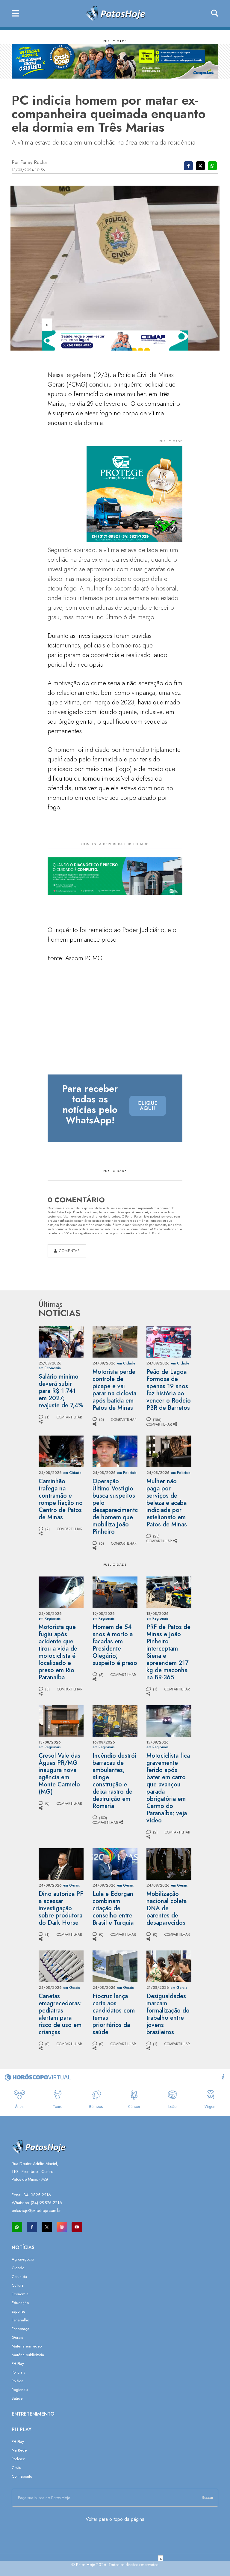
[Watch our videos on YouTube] (77, 2227)
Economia (20, 2294)
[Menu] (15, 14)
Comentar (69, 1251)
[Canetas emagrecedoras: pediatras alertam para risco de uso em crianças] (61, 1966)
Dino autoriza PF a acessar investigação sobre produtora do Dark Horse (61, 1908)
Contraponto (22, 2476)
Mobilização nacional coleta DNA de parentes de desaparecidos (167, 1908)
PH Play (18, 2364)
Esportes (18, 2311)
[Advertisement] (115, 2569)
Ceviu (16, 2468)
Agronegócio (23, 2259)
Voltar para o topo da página (115, 2519)
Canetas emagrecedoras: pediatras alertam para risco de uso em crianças (60, 2014)
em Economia (50, 1368)
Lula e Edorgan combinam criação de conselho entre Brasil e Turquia (113, 1908)
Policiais (18, 2372)
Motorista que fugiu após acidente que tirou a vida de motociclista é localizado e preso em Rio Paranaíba (58, 1652)
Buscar (208, 2497)
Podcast (18, 2459)
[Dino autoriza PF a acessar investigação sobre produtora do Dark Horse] (61, 1863)
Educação (20, 2303)
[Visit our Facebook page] (32, 2227)
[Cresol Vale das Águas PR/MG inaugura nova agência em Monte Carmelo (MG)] (61, 1720)
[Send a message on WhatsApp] (17, 2227)
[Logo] (115, 13)
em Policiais (127, 1473)
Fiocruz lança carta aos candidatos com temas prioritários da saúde (114, 2014)
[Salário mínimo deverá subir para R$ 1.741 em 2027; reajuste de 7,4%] (61, 1341)
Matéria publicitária (28, 2355)
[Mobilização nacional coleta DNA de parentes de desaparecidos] (169, 1863)
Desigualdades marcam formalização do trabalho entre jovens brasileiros (168, 2014)
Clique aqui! (148, 1106)
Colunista (19, 2277)
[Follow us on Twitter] (47, 2227)
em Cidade (126, 1363)
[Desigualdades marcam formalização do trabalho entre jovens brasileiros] (169, 1966)
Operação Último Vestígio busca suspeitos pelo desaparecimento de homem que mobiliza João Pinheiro (115, 1506)
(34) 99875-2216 (46, 2203)
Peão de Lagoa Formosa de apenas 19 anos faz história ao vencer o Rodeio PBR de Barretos (169, 1390)
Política (18, 2381)
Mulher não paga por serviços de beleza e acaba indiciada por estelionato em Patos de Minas (167, 1503)
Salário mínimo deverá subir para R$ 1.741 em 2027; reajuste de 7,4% (61, 1391)
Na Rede (19, 2450)
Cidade (18, 2268)
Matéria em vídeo (27, 2346)
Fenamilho (20, 2320)
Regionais (20, 2390)
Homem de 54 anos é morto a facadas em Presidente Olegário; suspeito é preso (115, 1645)
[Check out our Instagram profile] (62, 2227)
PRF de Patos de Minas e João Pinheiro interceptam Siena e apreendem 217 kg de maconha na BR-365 (168, 1652)
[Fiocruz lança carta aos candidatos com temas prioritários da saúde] (115, 1966)
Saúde (17, 2398)
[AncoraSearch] (215, 13)
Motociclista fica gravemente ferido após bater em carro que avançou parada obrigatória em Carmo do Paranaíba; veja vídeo (168, 1788)
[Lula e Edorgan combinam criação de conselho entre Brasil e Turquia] (115, 1863)
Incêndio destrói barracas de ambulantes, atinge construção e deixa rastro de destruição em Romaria (114, 1781)
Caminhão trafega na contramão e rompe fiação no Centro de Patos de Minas (61, 1499)
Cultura (18, 2285)
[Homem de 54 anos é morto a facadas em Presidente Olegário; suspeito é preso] (115, 1592)
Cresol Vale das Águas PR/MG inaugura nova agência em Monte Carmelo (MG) (59, 1774)
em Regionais (50, 1618)
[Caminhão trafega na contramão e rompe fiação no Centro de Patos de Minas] (61, 1451)
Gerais (17, 2337)
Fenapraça (21, 2329)
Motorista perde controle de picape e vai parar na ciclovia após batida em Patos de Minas (114, 1390)
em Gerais (72, 1885)
